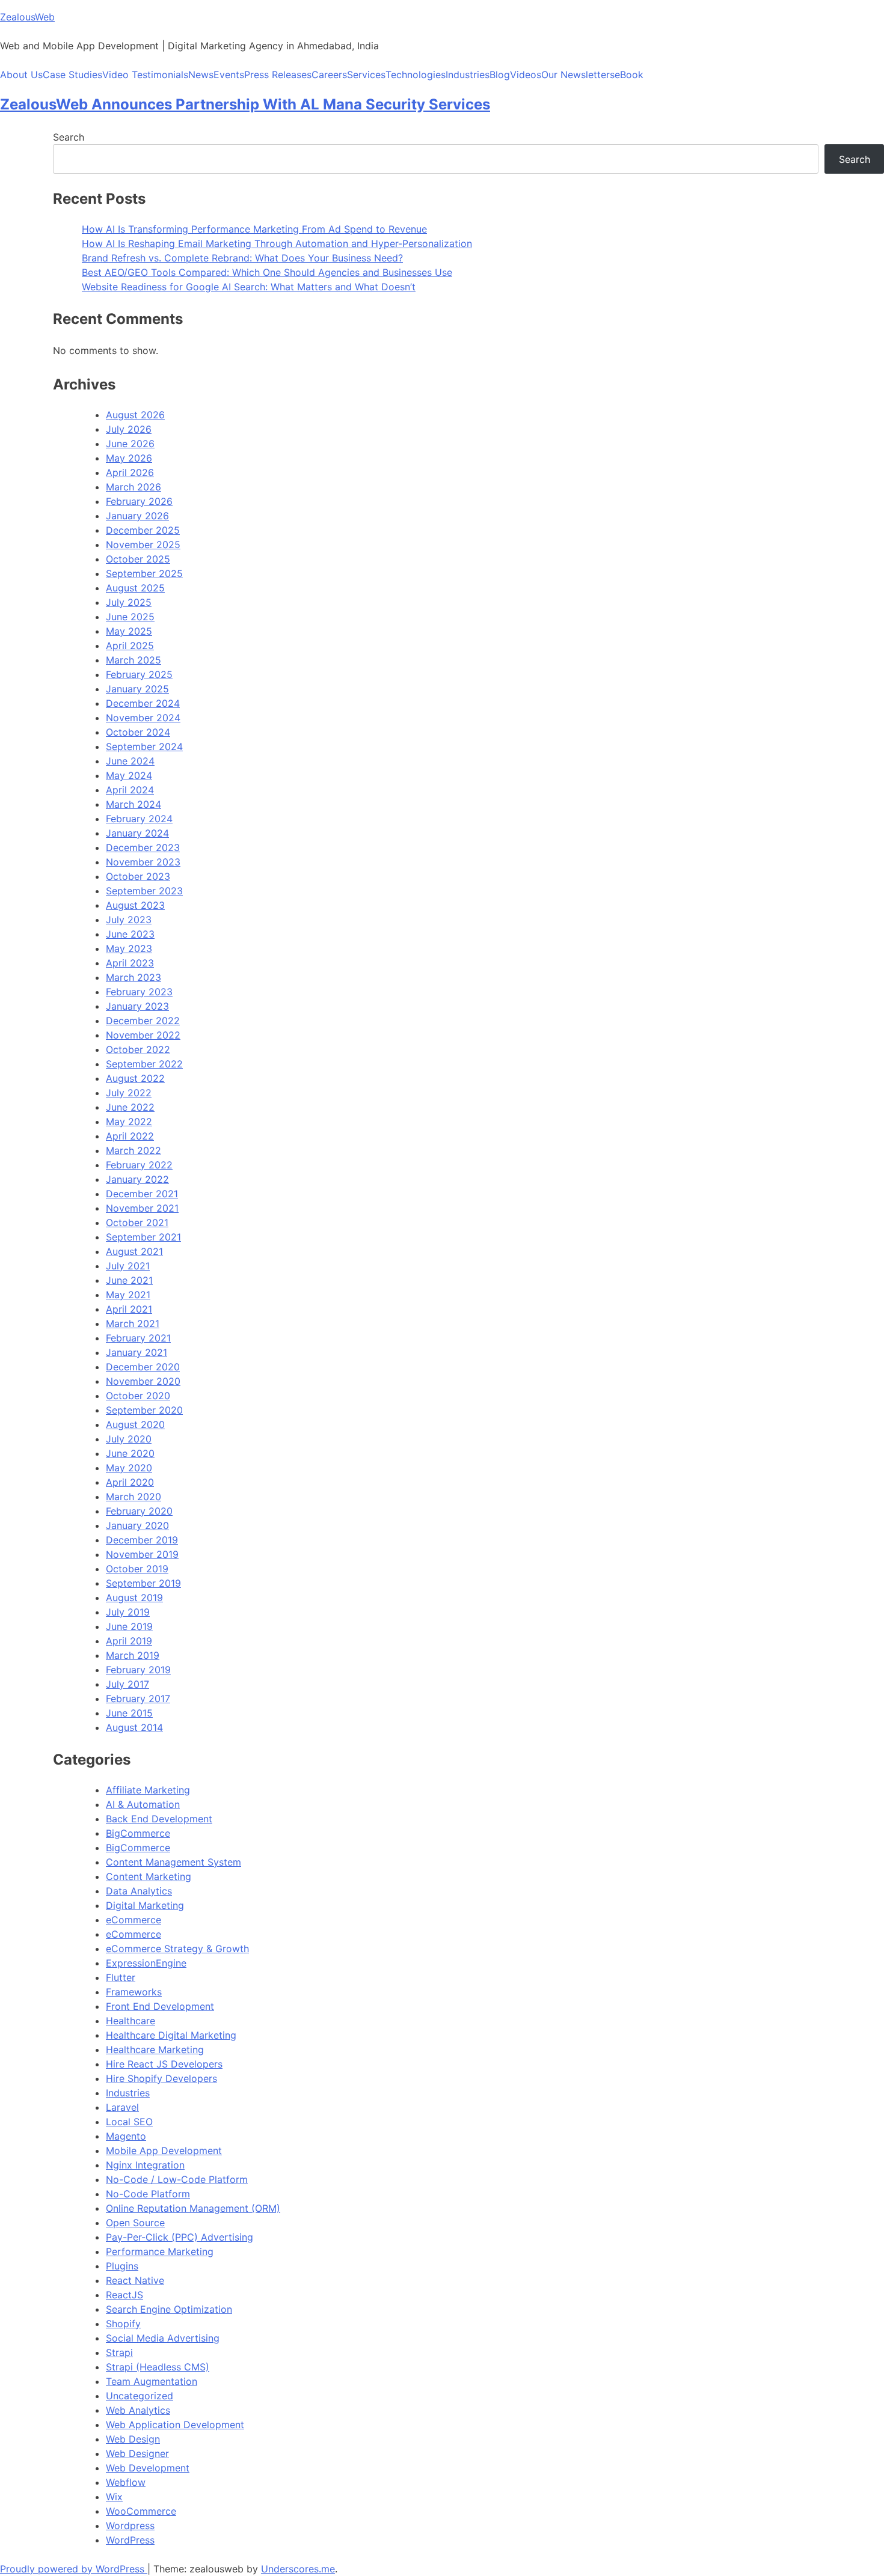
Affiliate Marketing (148, 1790)
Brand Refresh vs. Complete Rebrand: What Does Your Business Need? (242, 258)
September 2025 (144, 573)
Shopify (123, 2324)
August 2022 (135, 1078)
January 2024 (137, 833)
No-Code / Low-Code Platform (177, 2179)
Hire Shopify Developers (161, 2078)
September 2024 (144, 746)
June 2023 (130, 934)
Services (366, 75)
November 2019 (142, 1554)
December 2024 (143, 703)
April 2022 (130, 1136)
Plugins (122, 2266)
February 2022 (139, 1165)
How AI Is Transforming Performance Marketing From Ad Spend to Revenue (254, 229)
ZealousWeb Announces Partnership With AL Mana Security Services (245, 104)
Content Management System (173, 1862)
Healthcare (130, 2021)
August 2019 (134, 1598)
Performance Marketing (160, 2251)
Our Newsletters (578, 75)
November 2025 (143, 545)
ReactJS (124, 2295)
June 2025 (130, 617)
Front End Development (160, 2006)
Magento (126, 2136)
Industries (468, 75)
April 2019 (129, 1641)
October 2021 (137, 1222)
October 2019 (137, 1569)
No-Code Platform (148, 2194)
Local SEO (129, 2122)
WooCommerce (141, 2511)
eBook (629, 75)
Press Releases (278, 75)
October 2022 (138, 1049)
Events (229, 75)
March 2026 (134, 487)
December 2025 (143, 530)
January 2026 (137, 516)
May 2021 (128, 1295)
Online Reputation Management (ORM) (193, 2208)
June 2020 (130, 1453)
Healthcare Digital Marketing (171, 2035)
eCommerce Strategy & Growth (177, 1949)
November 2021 (142, 1208)
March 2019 (133, 1655)
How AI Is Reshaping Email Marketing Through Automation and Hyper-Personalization (277, 243)
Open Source (135, 2223)
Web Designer (137, 2453)
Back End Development (159, 1819)
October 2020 (138, 1396)
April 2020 (130, 1482)
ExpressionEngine (146, 1963)
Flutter (121, 1977)
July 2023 (129, 920)
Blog (500, 75)
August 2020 (135, 1424)
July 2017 (127, 1684)
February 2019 (138, 1670)
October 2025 (138, 559)
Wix (114, 2497)
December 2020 (143, 1367)
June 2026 (130, 444)
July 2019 (128, 1612)
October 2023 (138, 876)
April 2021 (129, 1309)
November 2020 (143, 1381)
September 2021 (143, 1237)
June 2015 (129, 1713)
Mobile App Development (164, 2150)
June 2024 (130, 761)
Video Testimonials (145, 75)
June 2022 (130, 1107)
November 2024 (143, 718)
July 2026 (129, 429)
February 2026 (139, 501)
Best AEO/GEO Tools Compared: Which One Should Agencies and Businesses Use (267, 272)
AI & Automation (143, 1804)
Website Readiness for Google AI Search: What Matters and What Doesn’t (249, 287)
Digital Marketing (145, 1905)
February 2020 (139, 1511)
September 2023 (144, 891)
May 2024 (129, 775)
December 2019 (142, 1540)
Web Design (133, 2439)
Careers (329, 75)
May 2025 (129, 631)
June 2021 (129, 1280)
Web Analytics (138, 2410)
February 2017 (138, 1699)
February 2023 (139, 992)
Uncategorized (140, 2396)
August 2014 (134, 1727)
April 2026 (130, 472)
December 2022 (143, 1021)
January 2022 (137, 1179)
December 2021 (142, 1194)
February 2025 (139, 674)
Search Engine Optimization (169, 2309)
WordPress (130, 2540)
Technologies (416, 75)
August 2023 (135, 905)
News (201, 75)
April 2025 (130, 646)
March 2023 (134, 977)
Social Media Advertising (163, 2338)
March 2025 (134, 660)
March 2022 (134, 1150)
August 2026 (135, 415)
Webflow (126, 2482)
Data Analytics (139, 1891)
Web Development (148, 2468)
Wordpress (130, 2526)
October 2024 (138, 732)
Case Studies (72, 75)
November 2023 (143, 862)
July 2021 (128, 1266)
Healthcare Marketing (155, 2050)
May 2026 (129, 458)
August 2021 (134, 1251)
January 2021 (137, 1352)
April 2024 (130, 790)
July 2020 (129, 1439)
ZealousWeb (27, 17)
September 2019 (143, 1583)
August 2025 (135, 588)
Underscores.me (298, 2569)
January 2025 (137, 689)
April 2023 (130, 963)
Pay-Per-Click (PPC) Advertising (180, 2237)
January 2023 (137, 1006)
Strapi (119, 2352)
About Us (21, 75)
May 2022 (129, 1122)
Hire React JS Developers (164, 2064)
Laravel (122, 2107)
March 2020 (134, 1497)
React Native (135, 2280)
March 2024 (134, 804)
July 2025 (129, 602)
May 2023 (129, 948)
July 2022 (129, 1093)
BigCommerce (138, 1833)
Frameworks (134, 1992)
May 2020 (129, 1468)
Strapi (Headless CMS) (158, 2367)
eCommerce (134, 1920)
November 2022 (143, 1035)
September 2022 (144, 1064)
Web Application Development (175, 2425)
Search (69, 137)
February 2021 (138, 1338)
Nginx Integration (145, 2165)
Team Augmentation (152, 2381)
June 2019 (129, 1626)
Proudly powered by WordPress (74, 2569)
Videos (526, 75)
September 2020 (144, 1410)
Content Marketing (149, 1876)
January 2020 (137, 1525)
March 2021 (133, 1323)
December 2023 (143, 847)
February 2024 (139, 819)
